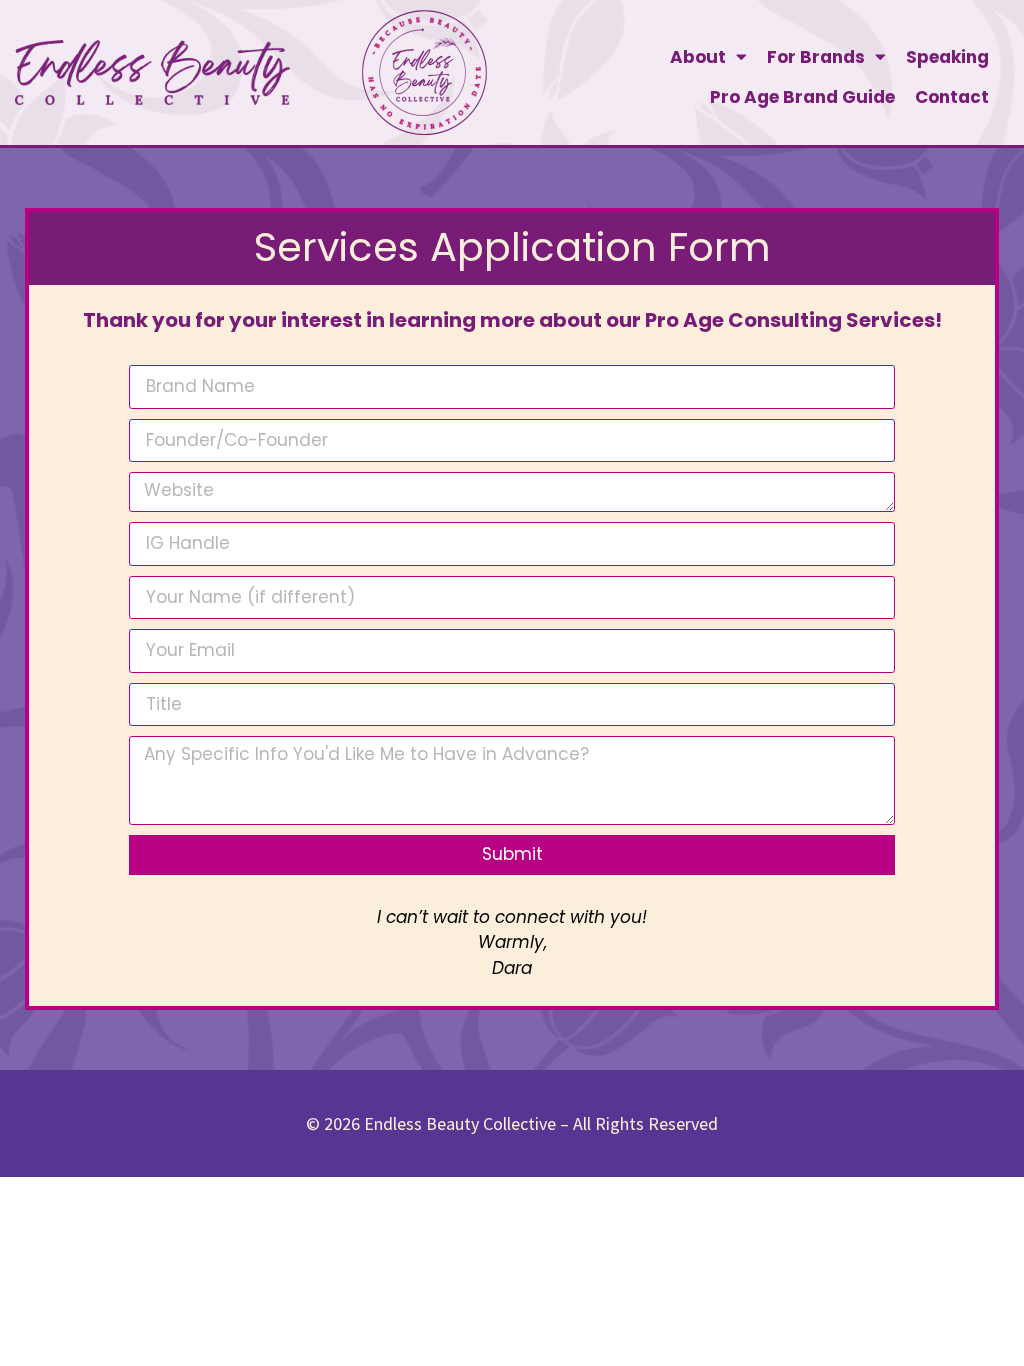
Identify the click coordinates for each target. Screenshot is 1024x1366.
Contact (952, 97)
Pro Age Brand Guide (802, 97)
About (698, 57)
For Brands (816, 57)
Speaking (947, 57)
